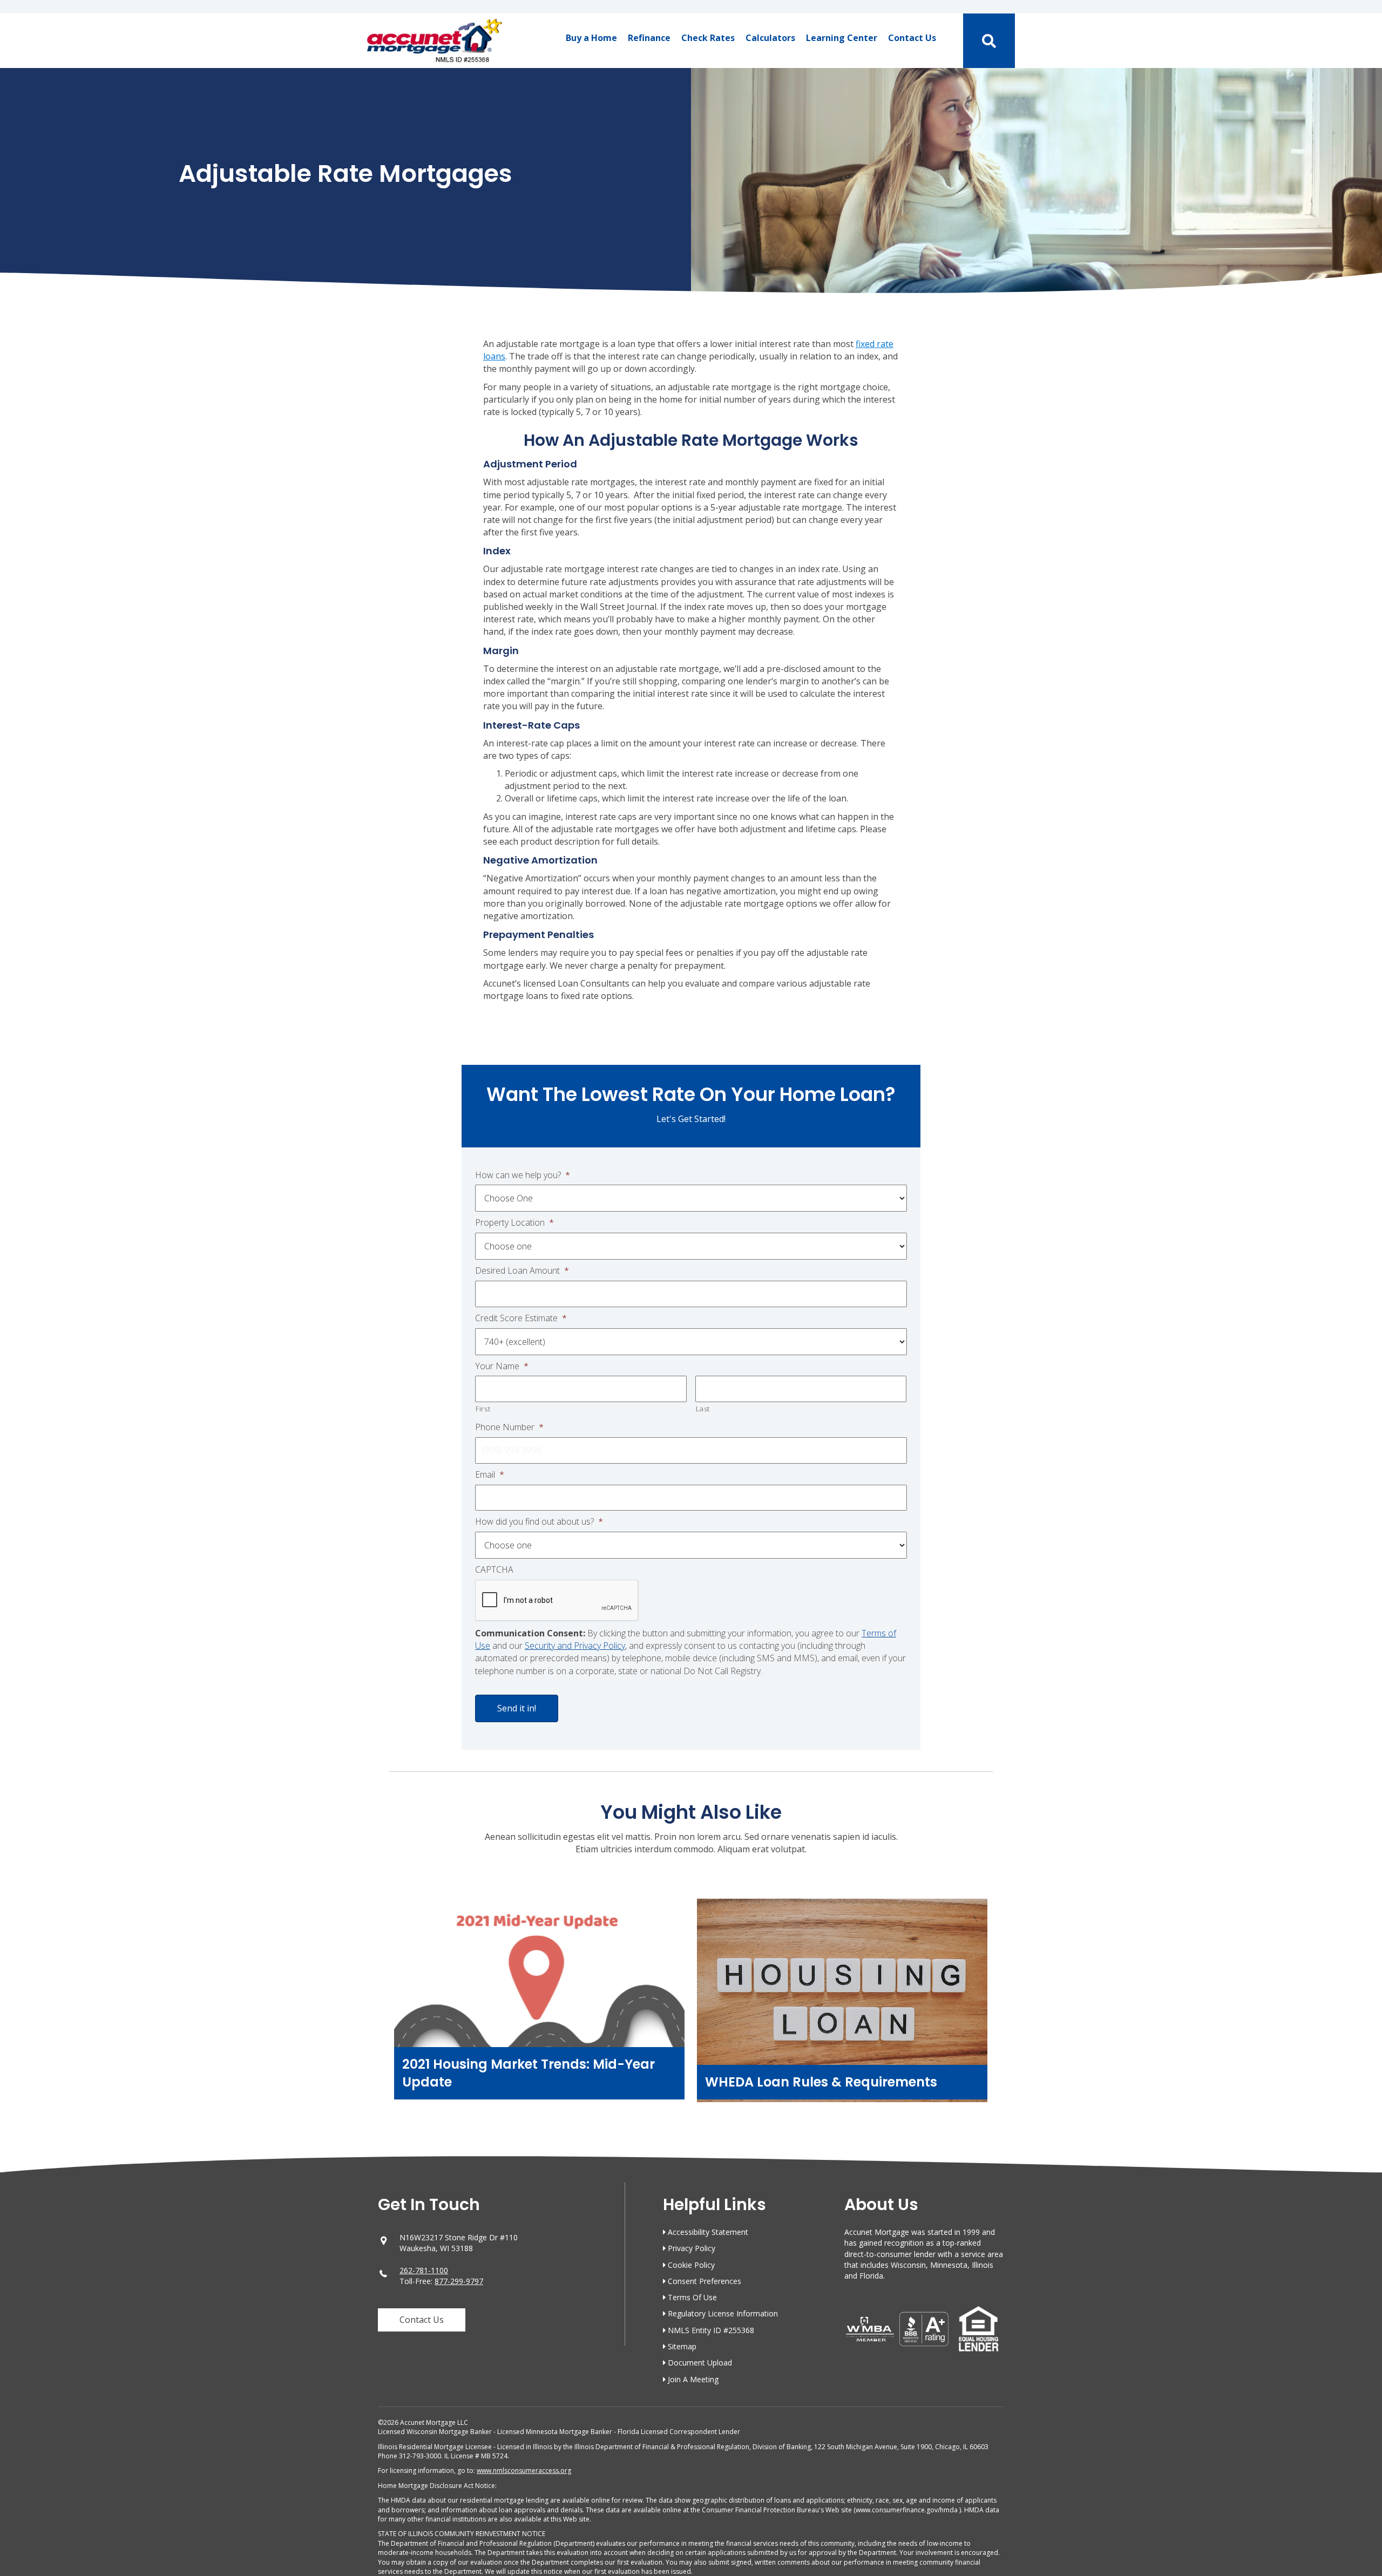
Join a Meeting (693, 2379)
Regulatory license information (723, 2313)
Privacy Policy (692, 2248)
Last (703, 1409)
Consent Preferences (704, 2281)
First (483, 1409)
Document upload (700, 2363)
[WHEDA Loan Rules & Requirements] (842, 2006)
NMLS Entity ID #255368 (711, 2330)
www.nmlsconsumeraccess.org (524, 2470)
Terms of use (692, 2297)
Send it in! (517, 1708)
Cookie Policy (691, 2265)
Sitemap (682, 2346)
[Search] (989, 41)
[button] (422, 2320)
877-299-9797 (459, 2281)
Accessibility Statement (708, 2232)
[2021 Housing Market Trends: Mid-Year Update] (539, 2006)
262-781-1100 (424, 2270)
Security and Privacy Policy (575, 1646)
